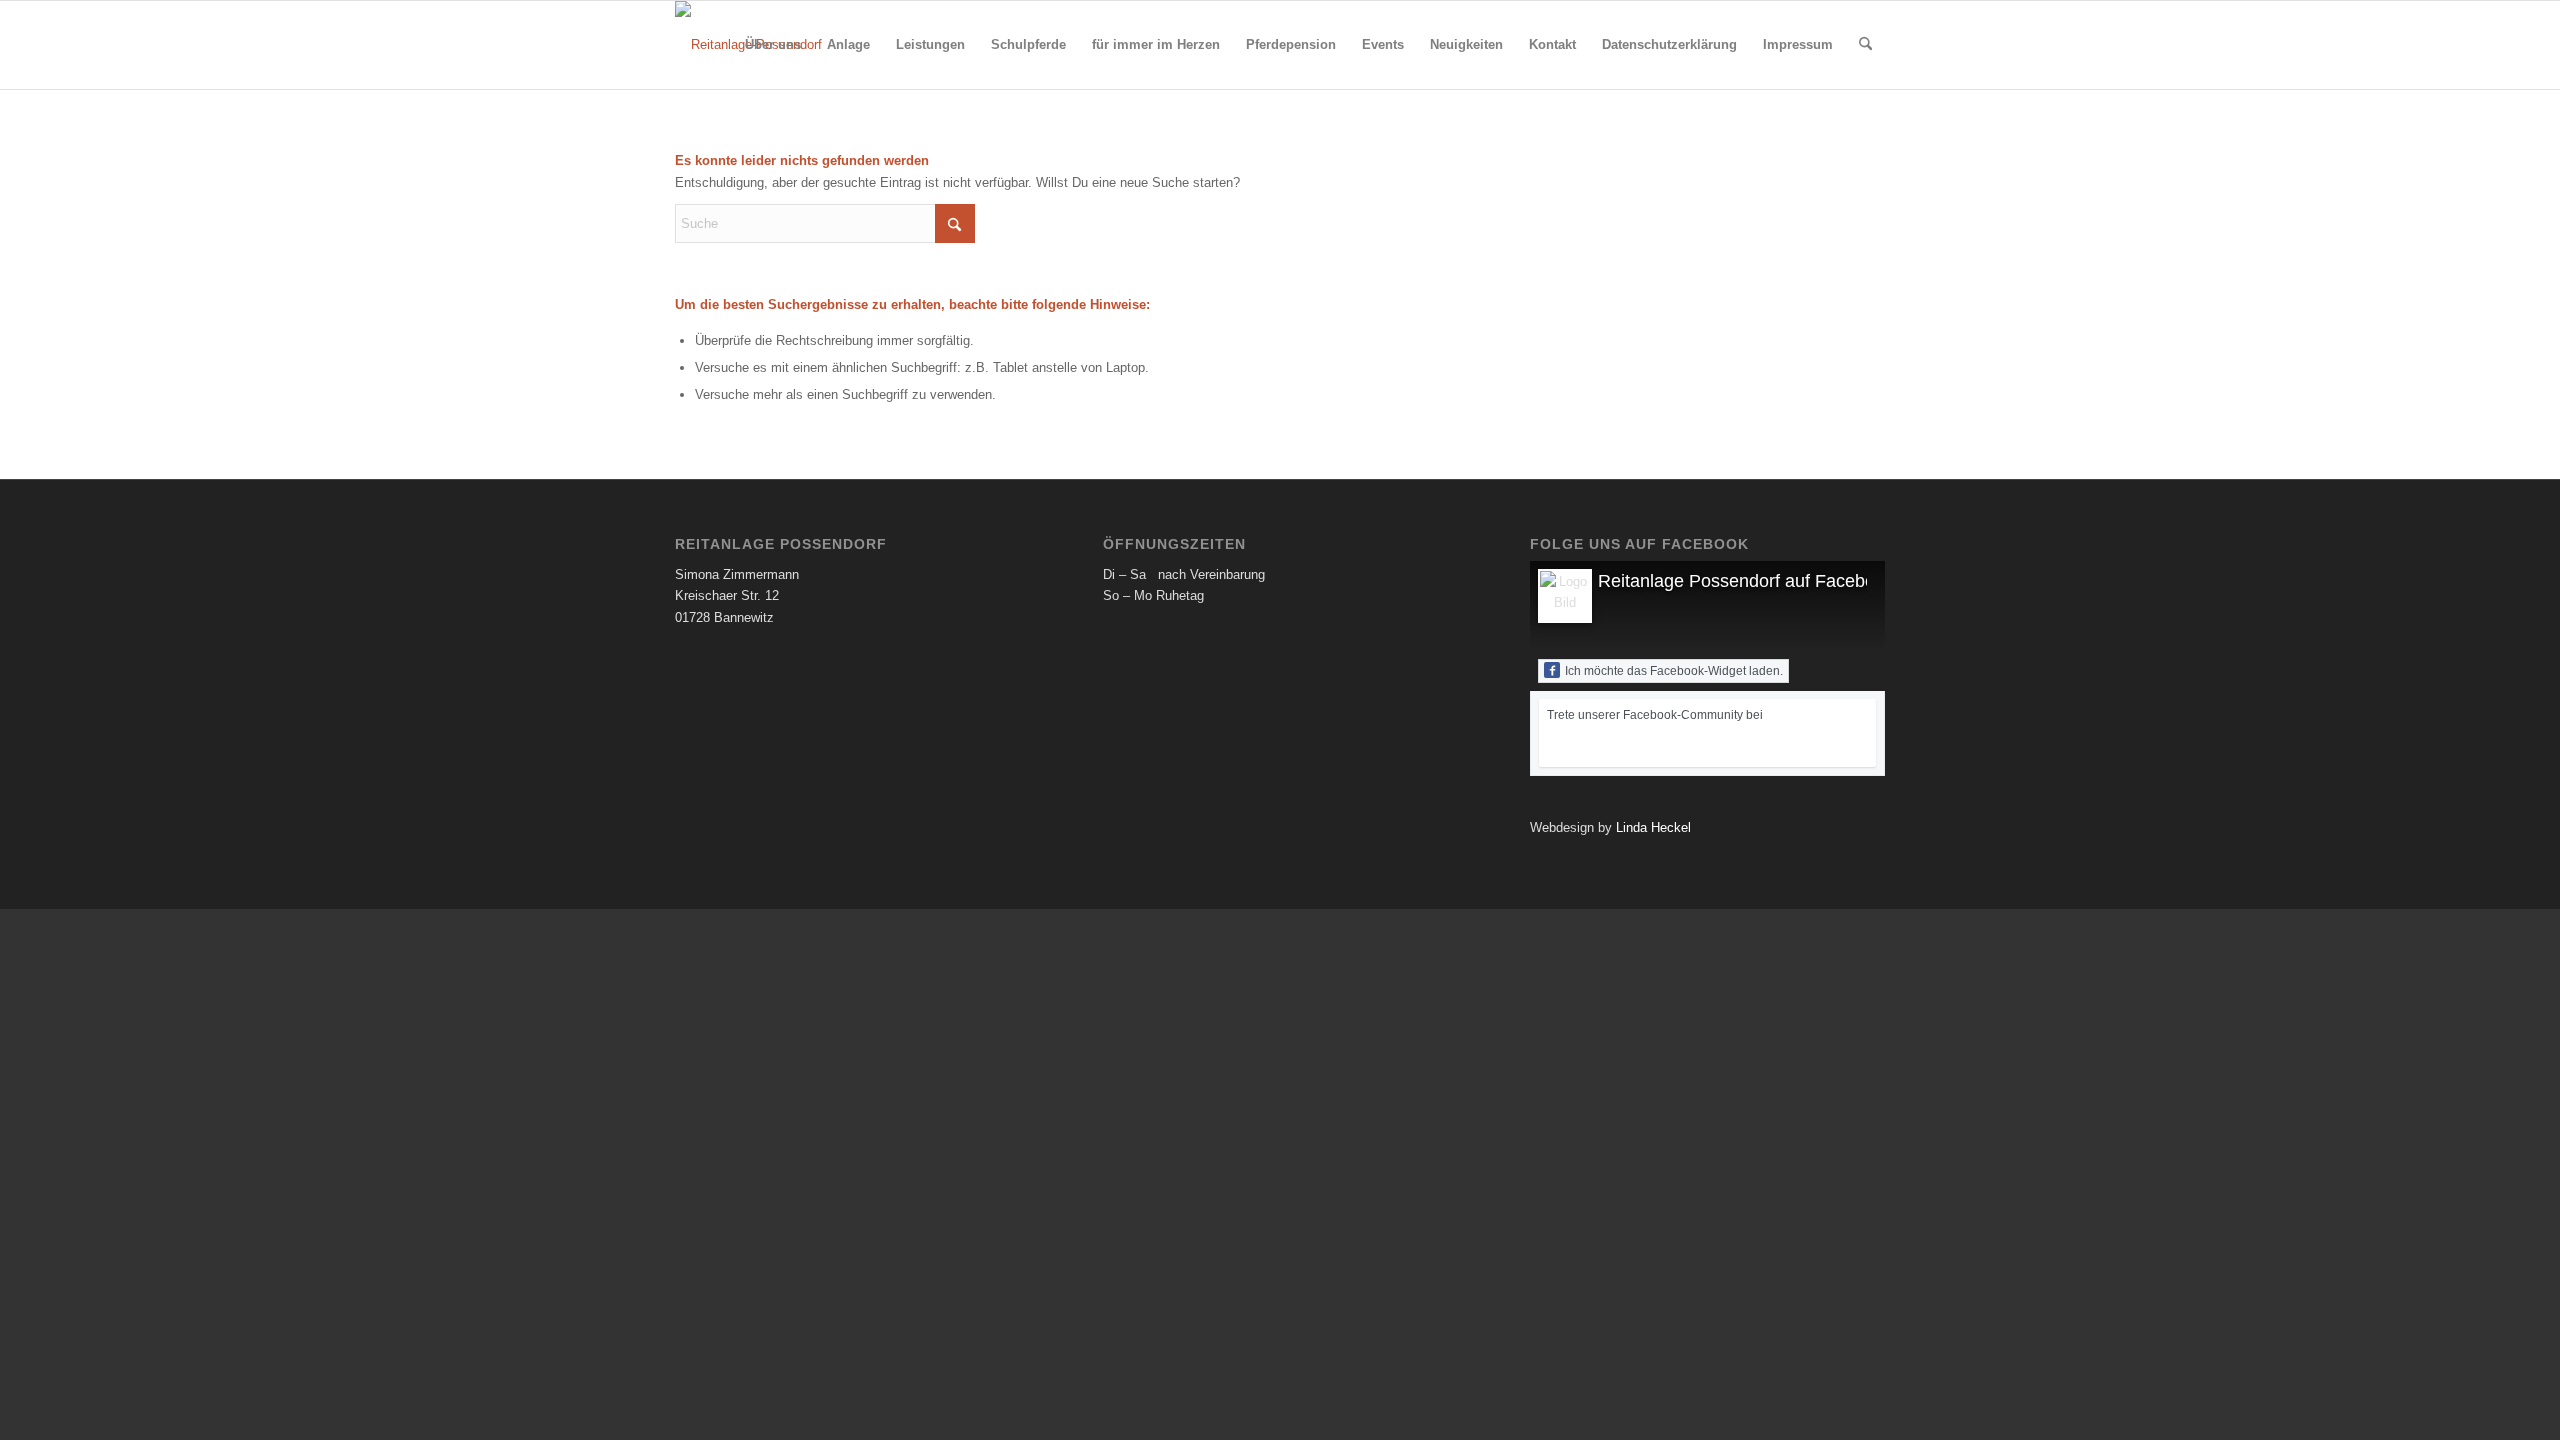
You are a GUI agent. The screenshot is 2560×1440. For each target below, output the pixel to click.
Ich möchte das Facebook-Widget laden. (1674, 671)
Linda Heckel (1653, 827)
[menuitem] (773, 45)
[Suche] (1865, 45)
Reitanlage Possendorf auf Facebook (1746, 581)
